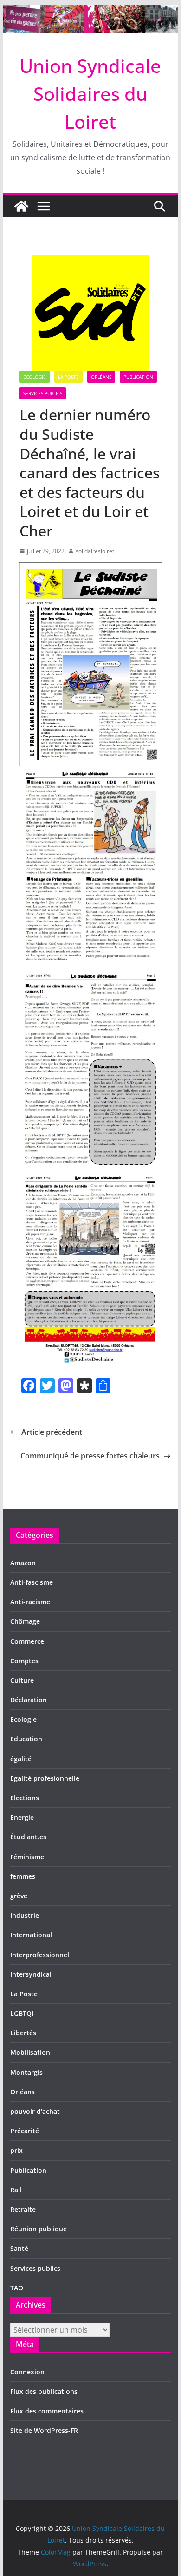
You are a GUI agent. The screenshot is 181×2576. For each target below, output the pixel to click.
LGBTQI (22, 2013)
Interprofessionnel (40, 1955)
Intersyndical (31, 1974)
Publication (138, 377)
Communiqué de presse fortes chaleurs (90, 1456)
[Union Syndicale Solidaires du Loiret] (90, 11)
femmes (23, 1876)
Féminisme (27, 1857)
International (31, 1935)
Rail (16, 2190)
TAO (17, 2288)
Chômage (25, 1621)
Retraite (23, 2209)
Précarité (25, 2131)
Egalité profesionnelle (45, 1778)
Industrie (25, 1915)
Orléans (101, 377)
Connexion (27, 2372)
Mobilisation (30, 2052)
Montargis (26, 2072)
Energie (22, 1817)
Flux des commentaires (47, 2411)
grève (19, 1896)
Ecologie (35, 377)
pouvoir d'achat (35, 2111)
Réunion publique (39, 2229)
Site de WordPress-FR (44, 2430)
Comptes (24, 1661)
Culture (22, 1680)
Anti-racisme (30, 1602)
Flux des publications (44, 2391)
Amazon (23, 1563)
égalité (21, 1759)
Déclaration (29, 1700)
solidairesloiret (95, 551)
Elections (25, 1798)
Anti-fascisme (32, 1582)
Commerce (27, 1641)
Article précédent (52, 1432)
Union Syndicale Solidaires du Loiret (90, 94)
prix (16, 2150)
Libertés (23, 2033)
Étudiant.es (28, 1837)
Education (26, 1739)
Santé (19, 2248)
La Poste (68, 377)
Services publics (43, 393)
